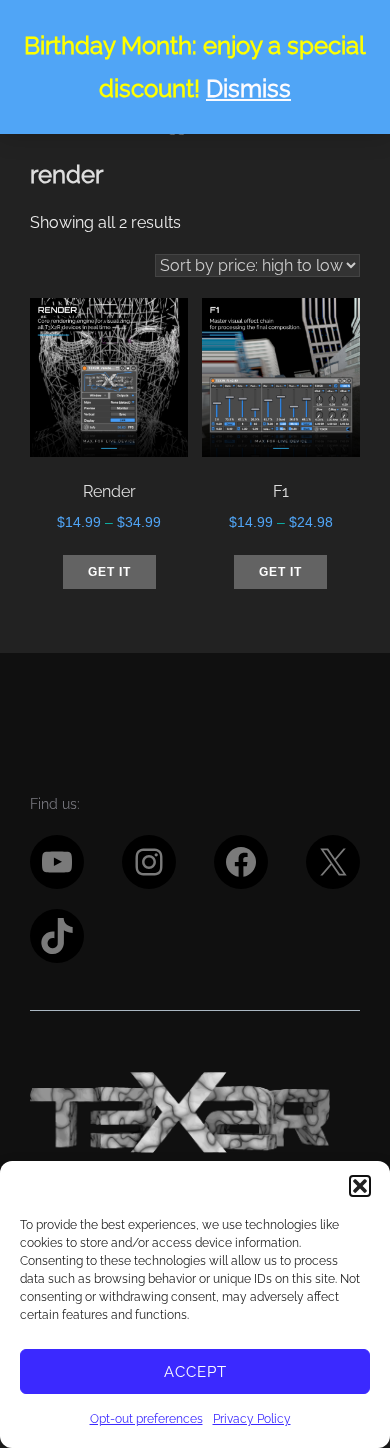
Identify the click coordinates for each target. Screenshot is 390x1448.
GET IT (109, 572)
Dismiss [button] (248, 88)
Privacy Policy (252, 1419)
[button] (360, 1186)
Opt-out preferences (146, 1419)
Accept (195, 1372)
